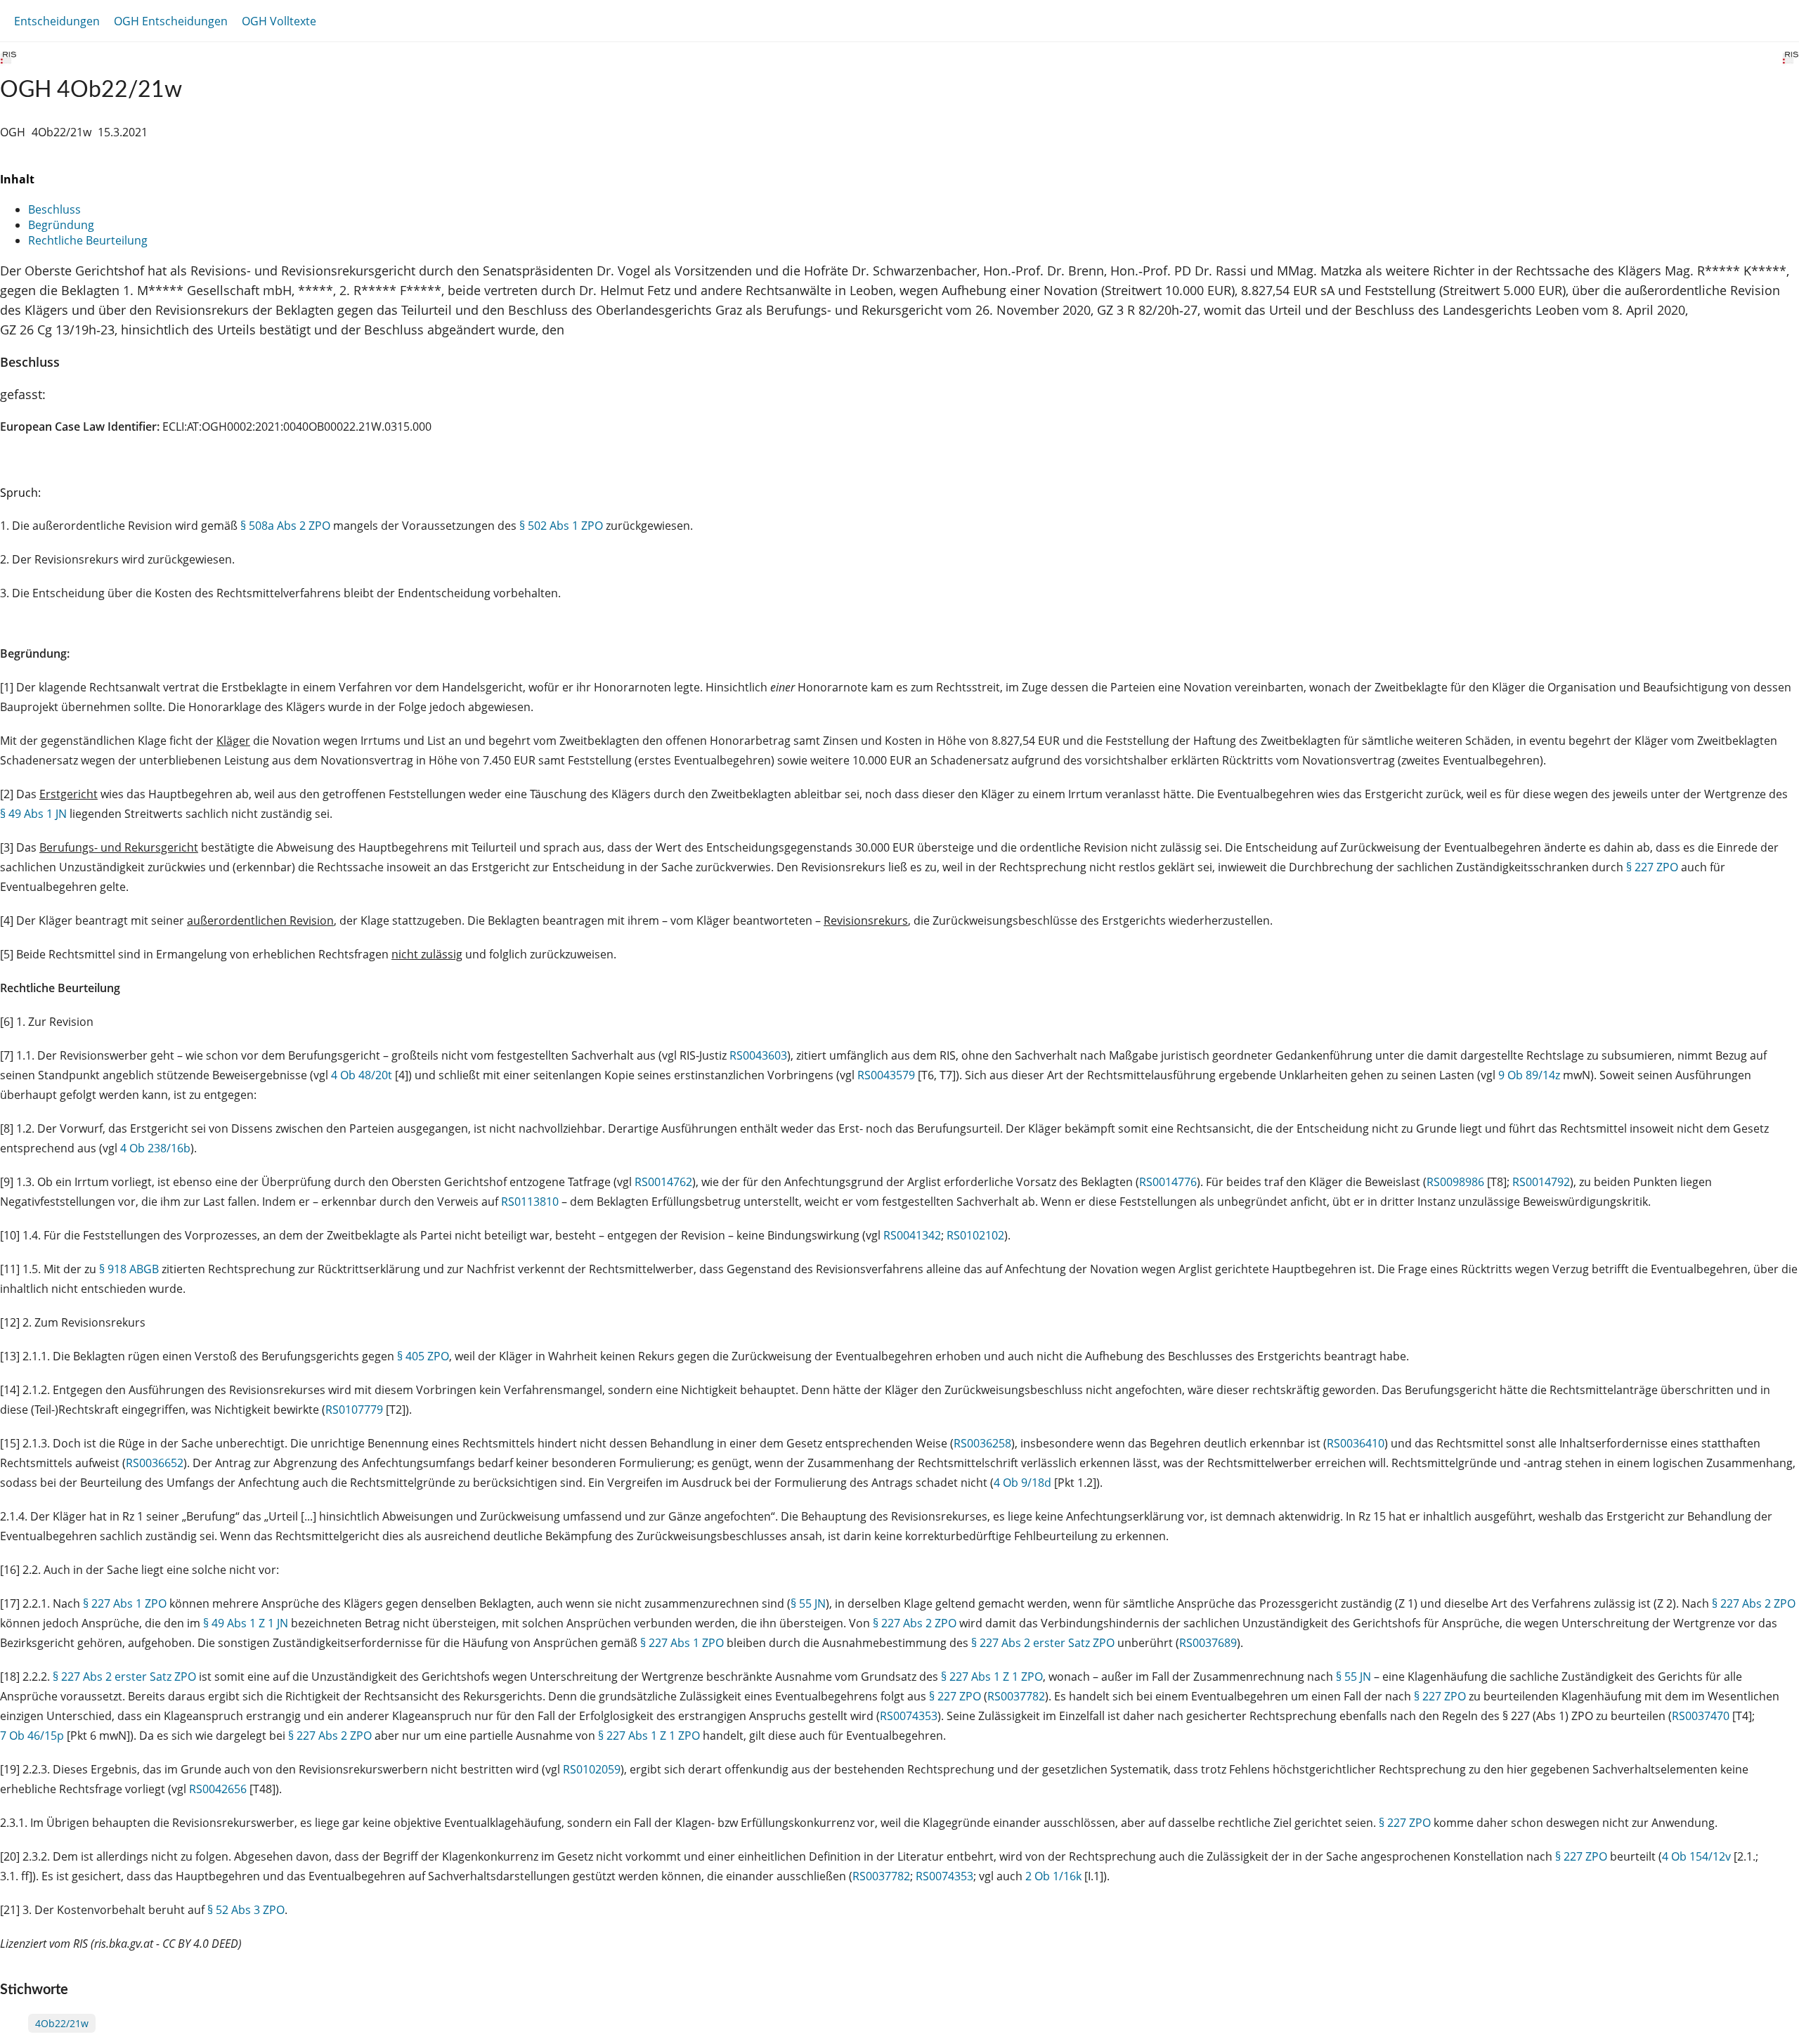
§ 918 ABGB (129, 1269)
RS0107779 (354, 1410)
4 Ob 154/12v (1696, 1856)
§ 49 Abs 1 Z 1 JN (246, 1623)
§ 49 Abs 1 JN (33, 814)
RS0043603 (758, 1055)
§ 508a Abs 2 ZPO (285, 526)
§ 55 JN (808, 1603)
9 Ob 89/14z (1529, 1075)
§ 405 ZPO (423, 1356)
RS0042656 (218, 1789)
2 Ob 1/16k (1053, 1876)
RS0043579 (886, 1075)
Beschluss (54, 209)
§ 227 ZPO (1652, 867)
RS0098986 (1455, 1182)
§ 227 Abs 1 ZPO (125, 1603)
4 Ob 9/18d (1022, 1483)
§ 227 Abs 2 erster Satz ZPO (1043, 1643)
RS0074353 (909, 1716)
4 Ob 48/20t (362, 1075)
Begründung (61, 225)
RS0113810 (530, 1202)
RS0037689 (1208, 1643)
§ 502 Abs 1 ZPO (561, 526)
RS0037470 (1701, 1716)
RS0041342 (912, 1235)
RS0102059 (592, 1769)
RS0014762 (663, 1182)
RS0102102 (975, 1235)
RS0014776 (1168, 1182)
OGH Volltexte (279, 21)
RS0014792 (1541, 1182)
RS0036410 (1356, 1443)
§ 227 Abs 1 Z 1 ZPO (992, 1677)
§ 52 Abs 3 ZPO (246, 1910)
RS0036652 (155, 1463)
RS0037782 (1016, 1696)
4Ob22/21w (62, 2023)
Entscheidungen (57, 21)
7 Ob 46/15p (32, 1736)
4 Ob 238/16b (155, 1148)
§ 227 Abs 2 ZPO (1754, 1603)
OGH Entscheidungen (171, 21)
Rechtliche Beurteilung (88, 240)
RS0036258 (982, 1443)
